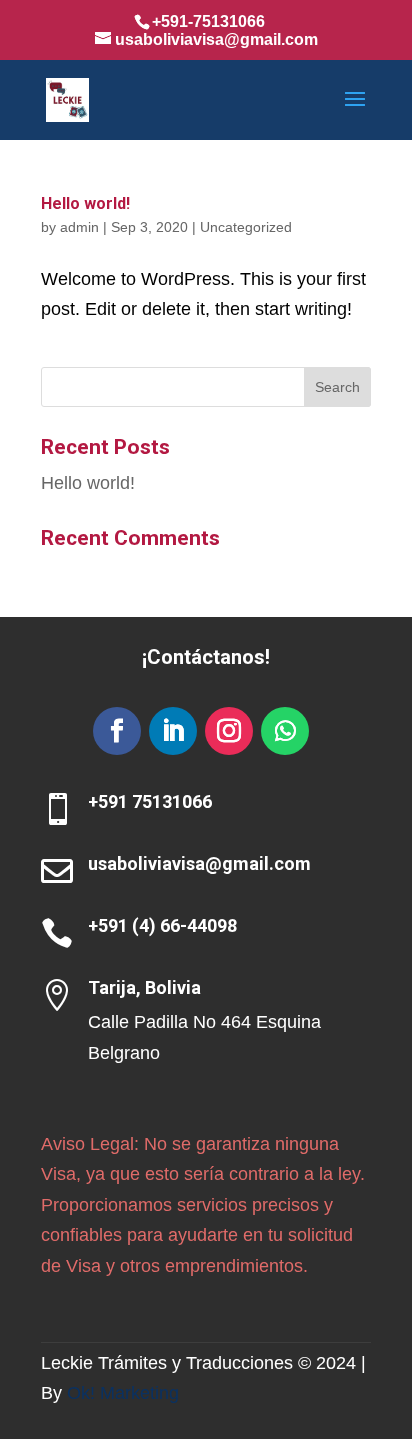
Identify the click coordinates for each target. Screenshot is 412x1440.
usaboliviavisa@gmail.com (199, 863)
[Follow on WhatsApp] (285, 731)
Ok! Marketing (123, 1393)
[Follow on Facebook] (117, 731)
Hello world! (85, 203)
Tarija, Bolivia (144, 987)
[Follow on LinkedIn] (173, 731)
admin (79, 227)
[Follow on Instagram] (229, 731)
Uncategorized (246, 227)
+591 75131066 (150, 801)
